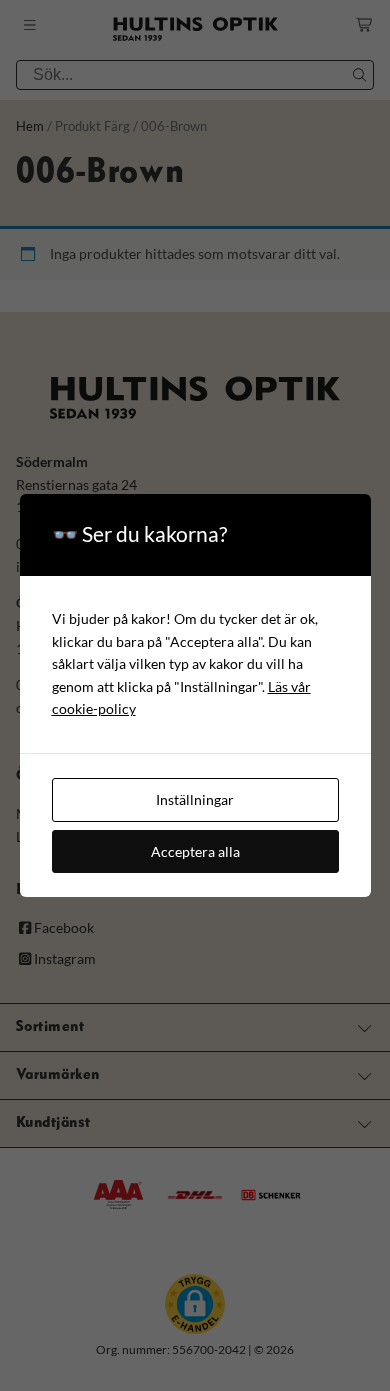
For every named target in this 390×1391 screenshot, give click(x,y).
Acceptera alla (195, 851)
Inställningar (195, 799)
